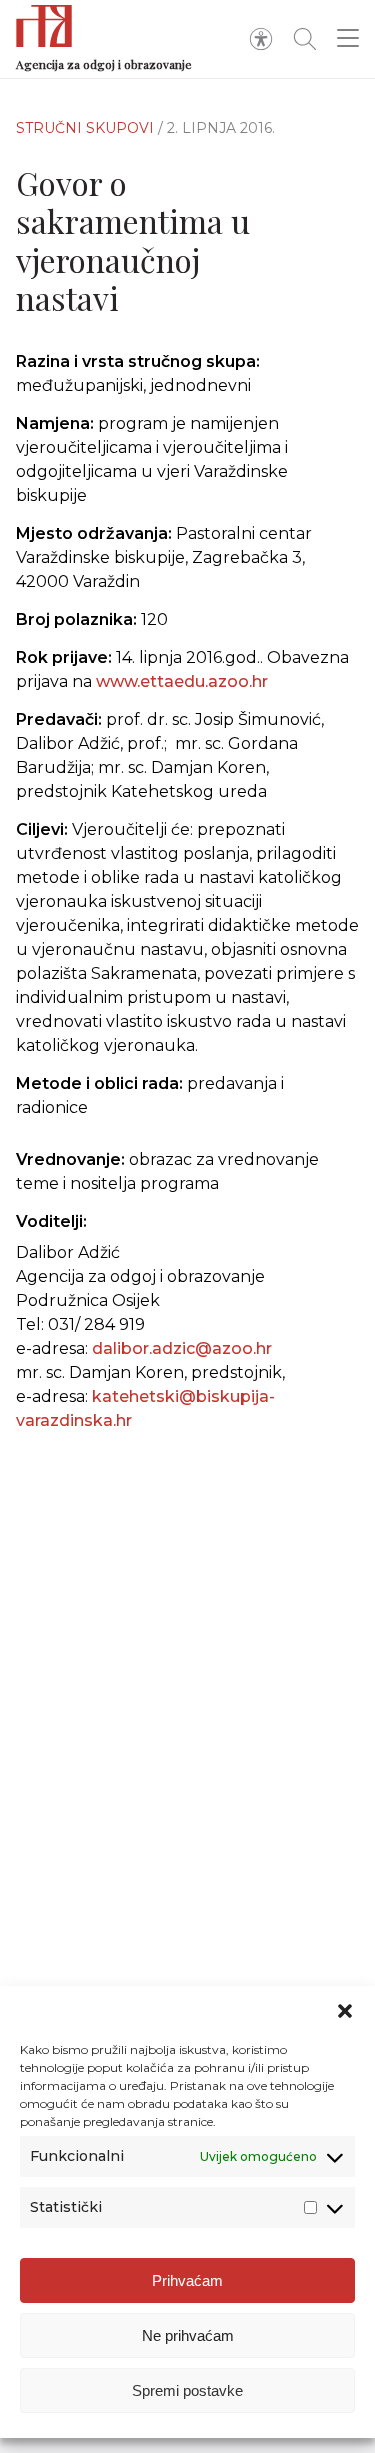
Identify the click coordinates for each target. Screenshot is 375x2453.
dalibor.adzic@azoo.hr (182, 1348)
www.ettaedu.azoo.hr (182, 681)
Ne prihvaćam (188, 2335)
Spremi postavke (187, 2390)
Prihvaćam (187, 2280)
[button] (345, 2011)
